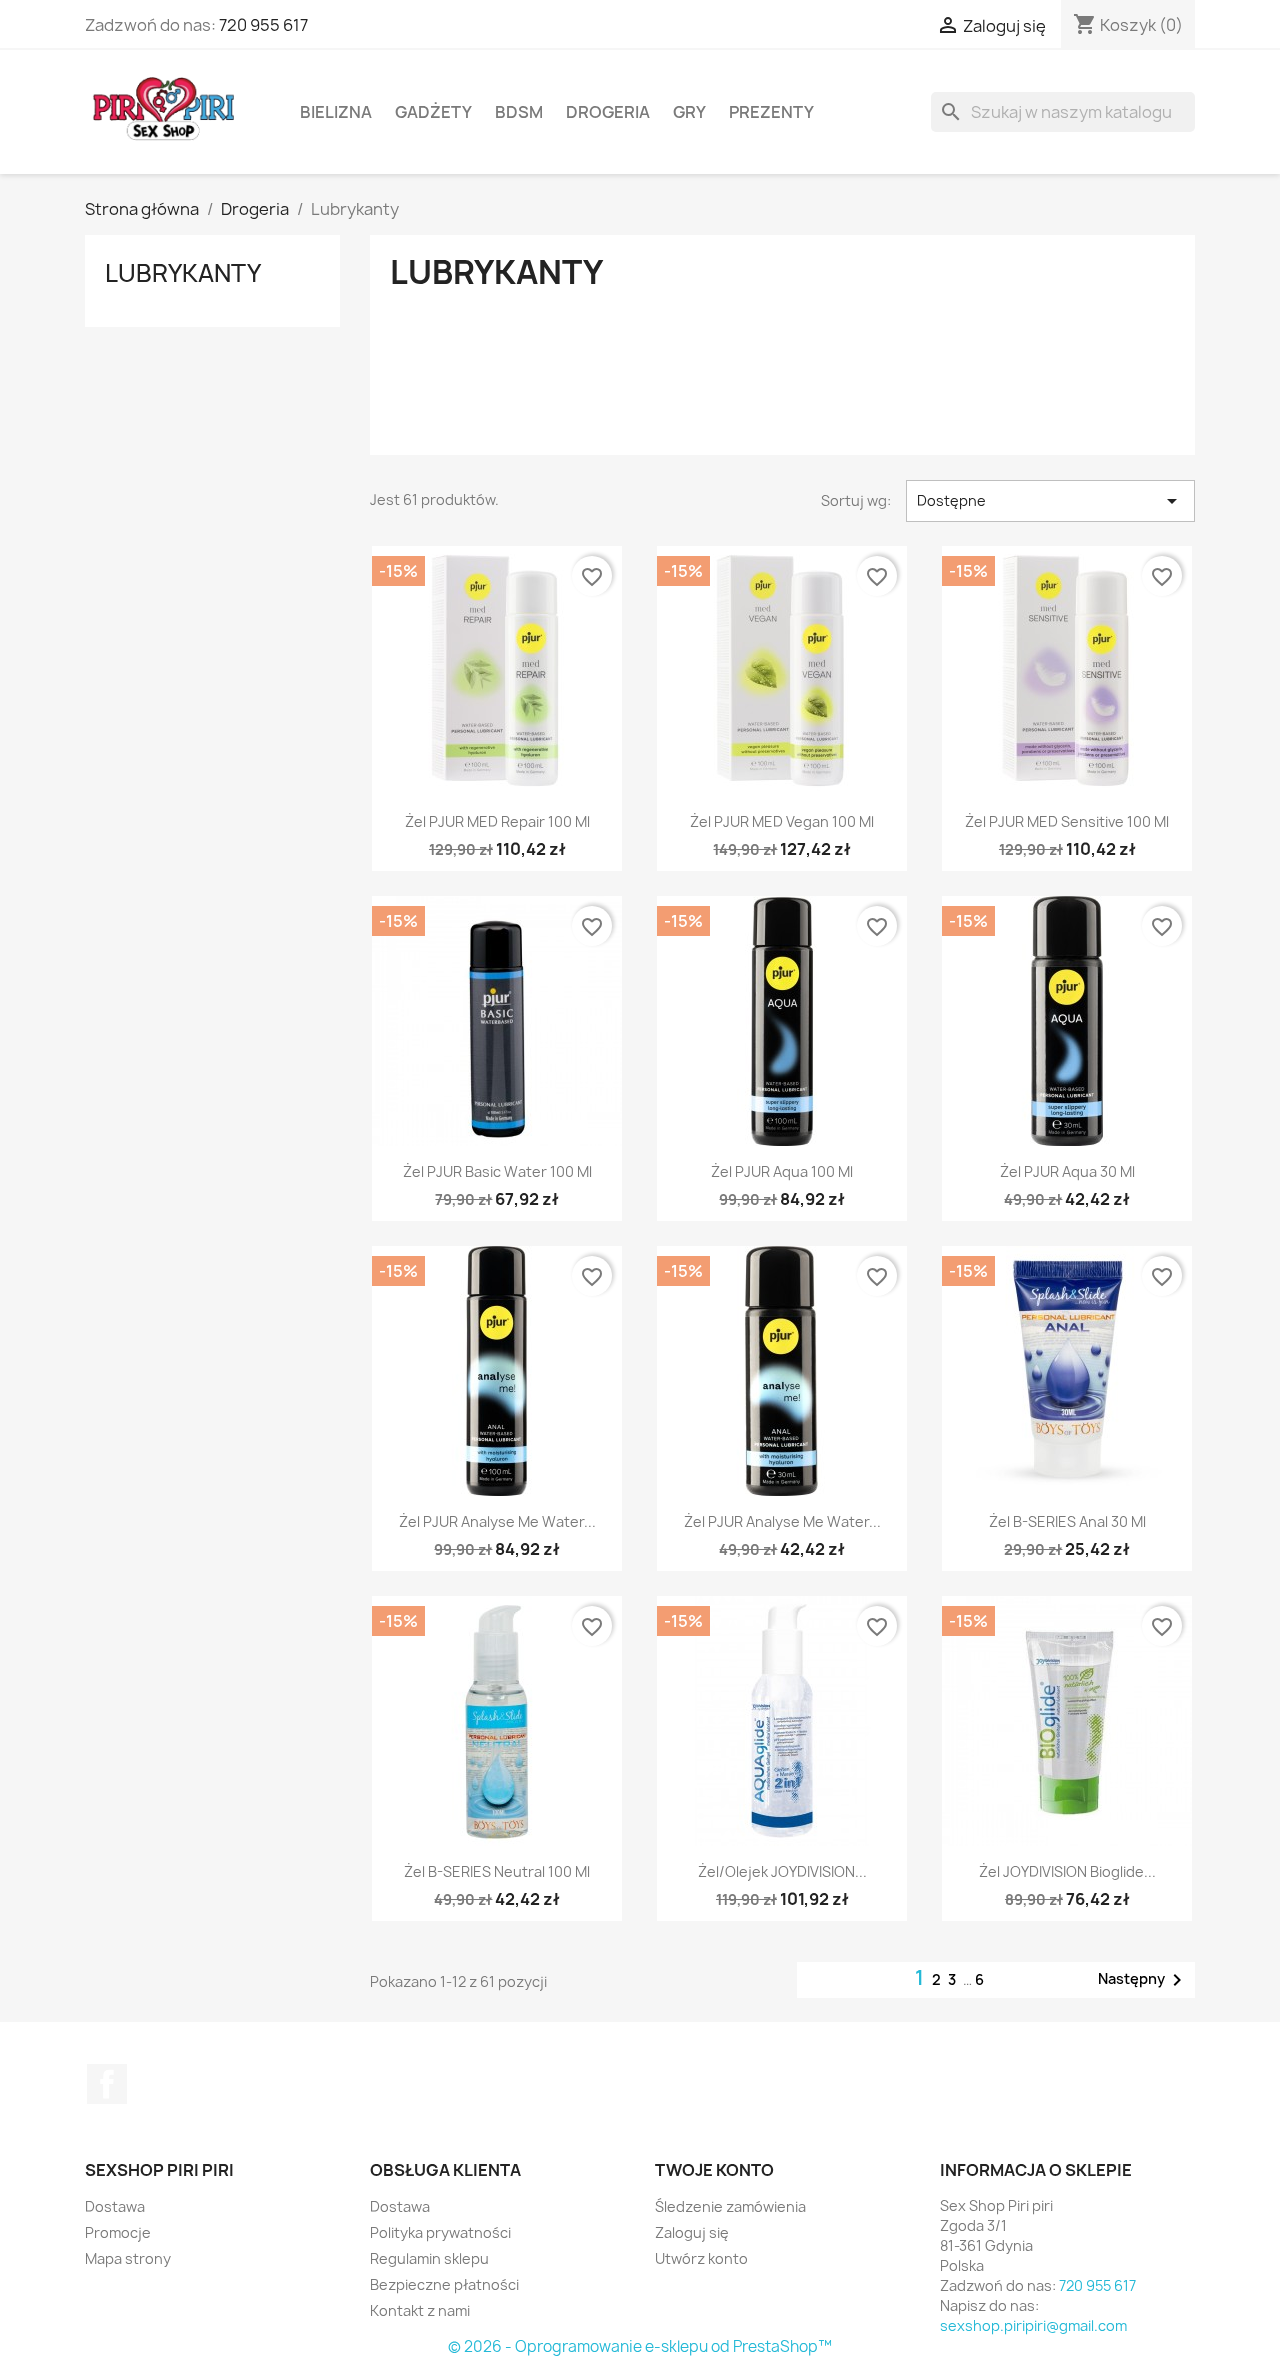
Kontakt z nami (420, 2310)
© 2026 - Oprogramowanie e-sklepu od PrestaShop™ (640, 2346)
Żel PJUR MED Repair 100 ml (497, 821)
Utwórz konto (701, 2258)
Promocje (118, 2232)
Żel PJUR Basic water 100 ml (497, 1171)
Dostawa (115, 2206)
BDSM (519, 112)
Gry (689, 112)
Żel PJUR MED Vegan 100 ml (782, 821)
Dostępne (1050, 501)
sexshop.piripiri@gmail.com (1033, 2325)
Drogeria (608, 112)
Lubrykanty (183, 273)
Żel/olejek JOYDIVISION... (782, 1871)
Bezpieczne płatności (444, 2284)
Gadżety (433, 112)
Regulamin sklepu (429, 2258)
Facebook (107, 2084)
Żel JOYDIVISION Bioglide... (1067, 1871)
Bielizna (336, 112)
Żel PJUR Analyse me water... (497, 1521)
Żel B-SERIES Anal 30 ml (1067, 1521)
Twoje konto (714, 2170)
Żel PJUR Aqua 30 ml (1067, 1171)
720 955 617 (263, 25)
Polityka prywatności (440, 2232)
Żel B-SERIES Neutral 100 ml (497, 1871)
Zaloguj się (692, 2232)
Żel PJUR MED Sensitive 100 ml (1067, 821)
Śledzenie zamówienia (730, 2206)
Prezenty (771, 112)
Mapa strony (128, 2258)
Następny (1143, 1980)
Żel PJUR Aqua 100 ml (782, 1171)
